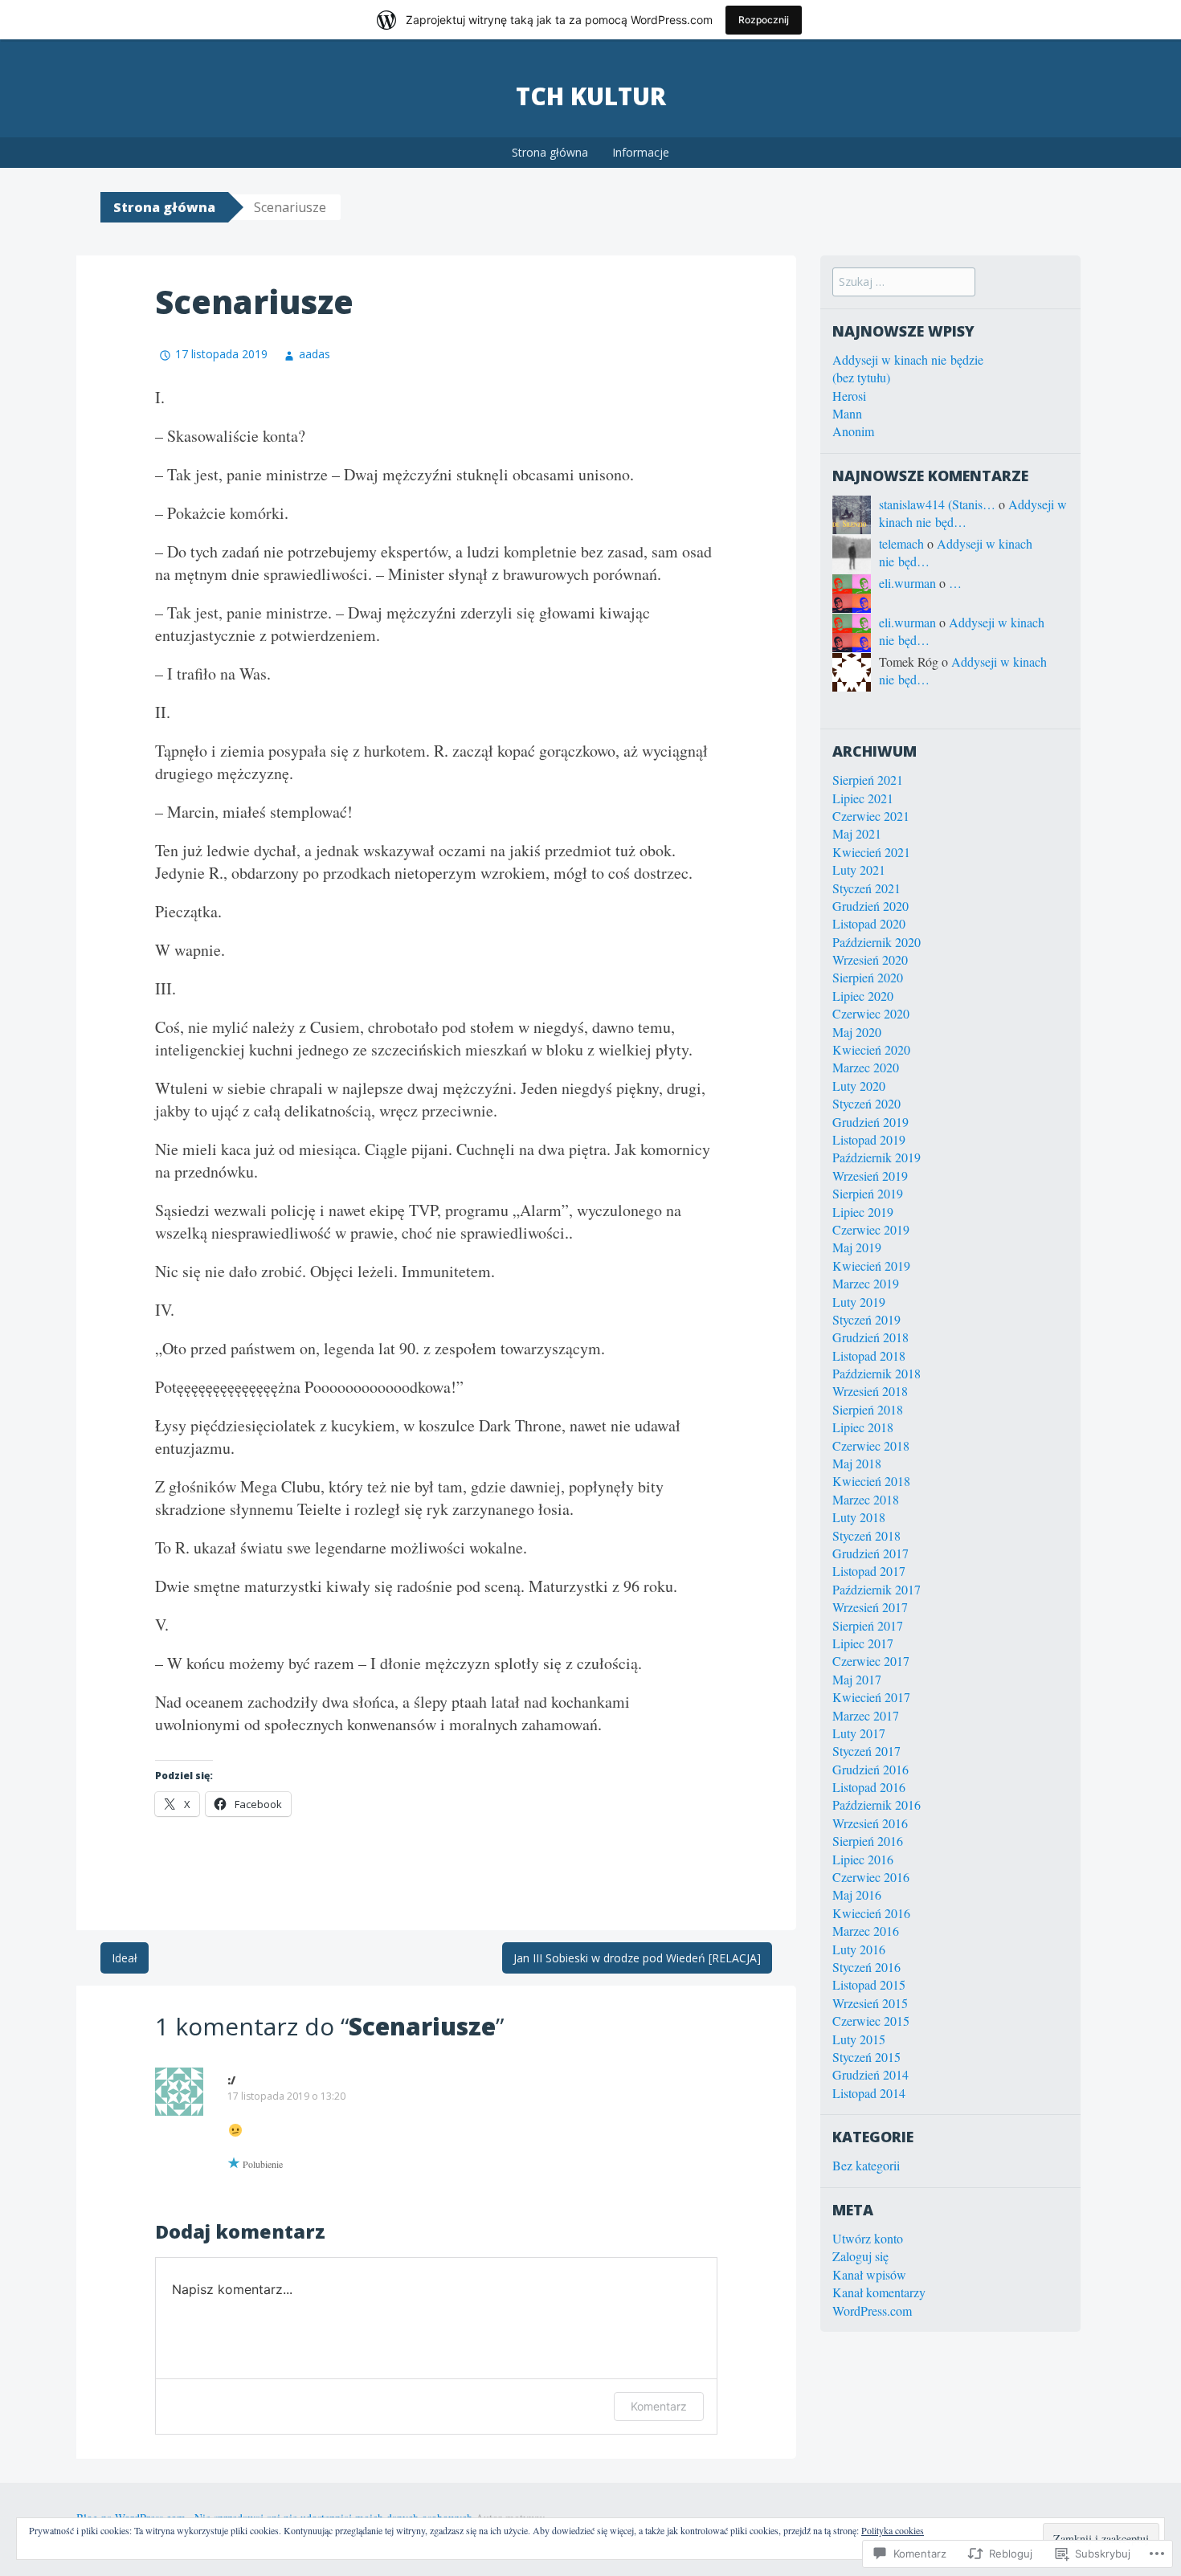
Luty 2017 (859, 1733)
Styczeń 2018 (866, 1535)
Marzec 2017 (866, 1715)
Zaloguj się (860, 2256)
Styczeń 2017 (866, 1751)
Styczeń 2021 (866, 888)
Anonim (853, 431)
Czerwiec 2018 (871, 1445)
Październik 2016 (877, 1804)
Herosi (849, 396)
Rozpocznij (764, 20)
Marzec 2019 (866, 1283)
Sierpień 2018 (868, 1409)
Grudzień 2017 (870, 1553)
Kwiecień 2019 (871, 1266)
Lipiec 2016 (863, 1859)
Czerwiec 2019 (871, 1229)
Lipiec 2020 (863, 996)
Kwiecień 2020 (871, 1049)
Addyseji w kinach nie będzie (908, 359)
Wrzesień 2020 (870, 959)
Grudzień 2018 (870, 1337)
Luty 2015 (859, 2039)
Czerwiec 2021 (871, 816)
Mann (847, 413)
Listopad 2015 (869, 1984)
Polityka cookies (893, 2530)
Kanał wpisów (869, 2274)
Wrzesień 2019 (870, 1176)
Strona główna (550, 152)
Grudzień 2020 (870, 906)
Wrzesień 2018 (870, 1391)
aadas (315, 354)
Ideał (125, 1958)
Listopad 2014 (869, 2093)
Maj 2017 (857, 1679)
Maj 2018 (857, 1463)
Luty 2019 (859, 1302)
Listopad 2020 (869, 923)
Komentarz (659, 2406)
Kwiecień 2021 (871, 852)
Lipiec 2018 (863, 1427)
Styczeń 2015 (866, 2057)
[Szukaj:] (904, 281)
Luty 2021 (859, 870)
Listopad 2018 (869, 1355)
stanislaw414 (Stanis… (937, 504)
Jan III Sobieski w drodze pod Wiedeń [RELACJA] (637, 1958)
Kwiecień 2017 (871, 1697)
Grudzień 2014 (870, 2074)
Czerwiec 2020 (871, 1013)
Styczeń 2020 (866, 1103)
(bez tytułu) (861, 377)
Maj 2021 (857, 833)
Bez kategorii (866, 2165)
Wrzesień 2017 (870, 1607)
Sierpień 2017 (868, 1625)
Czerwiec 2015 (871, 2021)
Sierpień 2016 (868, 1841)
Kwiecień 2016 (871, 1913)
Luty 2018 (859, 1517)
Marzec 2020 (866, 1067)
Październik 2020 (877, 942)
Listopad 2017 (869, 1571)
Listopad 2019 (869, 1139)
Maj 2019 (857, 1247)
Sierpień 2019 (868, 1193)
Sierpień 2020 (868, 977)
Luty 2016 (859, 1949)
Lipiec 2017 (863, 1643)
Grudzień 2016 (870, 1769)
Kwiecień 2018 (871, 1481)
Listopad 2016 (869, 1787)
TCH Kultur (591, 96)
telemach (901, 543)
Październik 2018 (877, 1373)
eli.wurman (907, 583)
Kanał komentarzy (879, 2292)
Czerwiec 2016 (871, 1877)
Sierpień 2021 (868, 780)
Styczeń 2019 (866, 1319)
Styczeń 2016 (866, 1967)
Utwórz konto (868, 2238)
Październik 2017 (877, 1589)
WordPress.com (872, 2311)
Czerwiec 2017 (871, 1661)
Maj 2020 (857, 1032)
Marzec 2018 (866, 1499)
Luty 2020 (859, 1086)
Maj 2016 (857, 1894)
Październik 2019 (877, 1157)
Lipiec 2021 (863, 798)
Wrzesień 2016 (870, 1823)
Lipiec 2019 (863, 1212)
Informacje (641, 152)
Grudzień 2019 (870, 1122)
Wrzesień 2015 (870, 2003)
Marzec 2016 (866, 1931)
